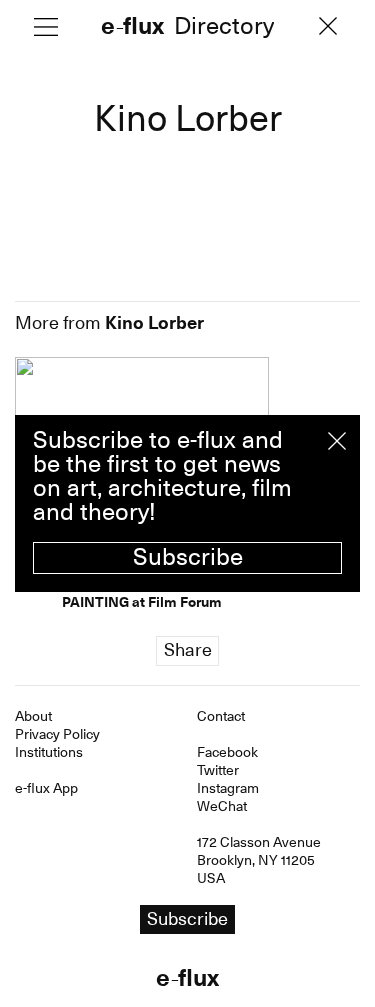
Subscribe (188, 557)
